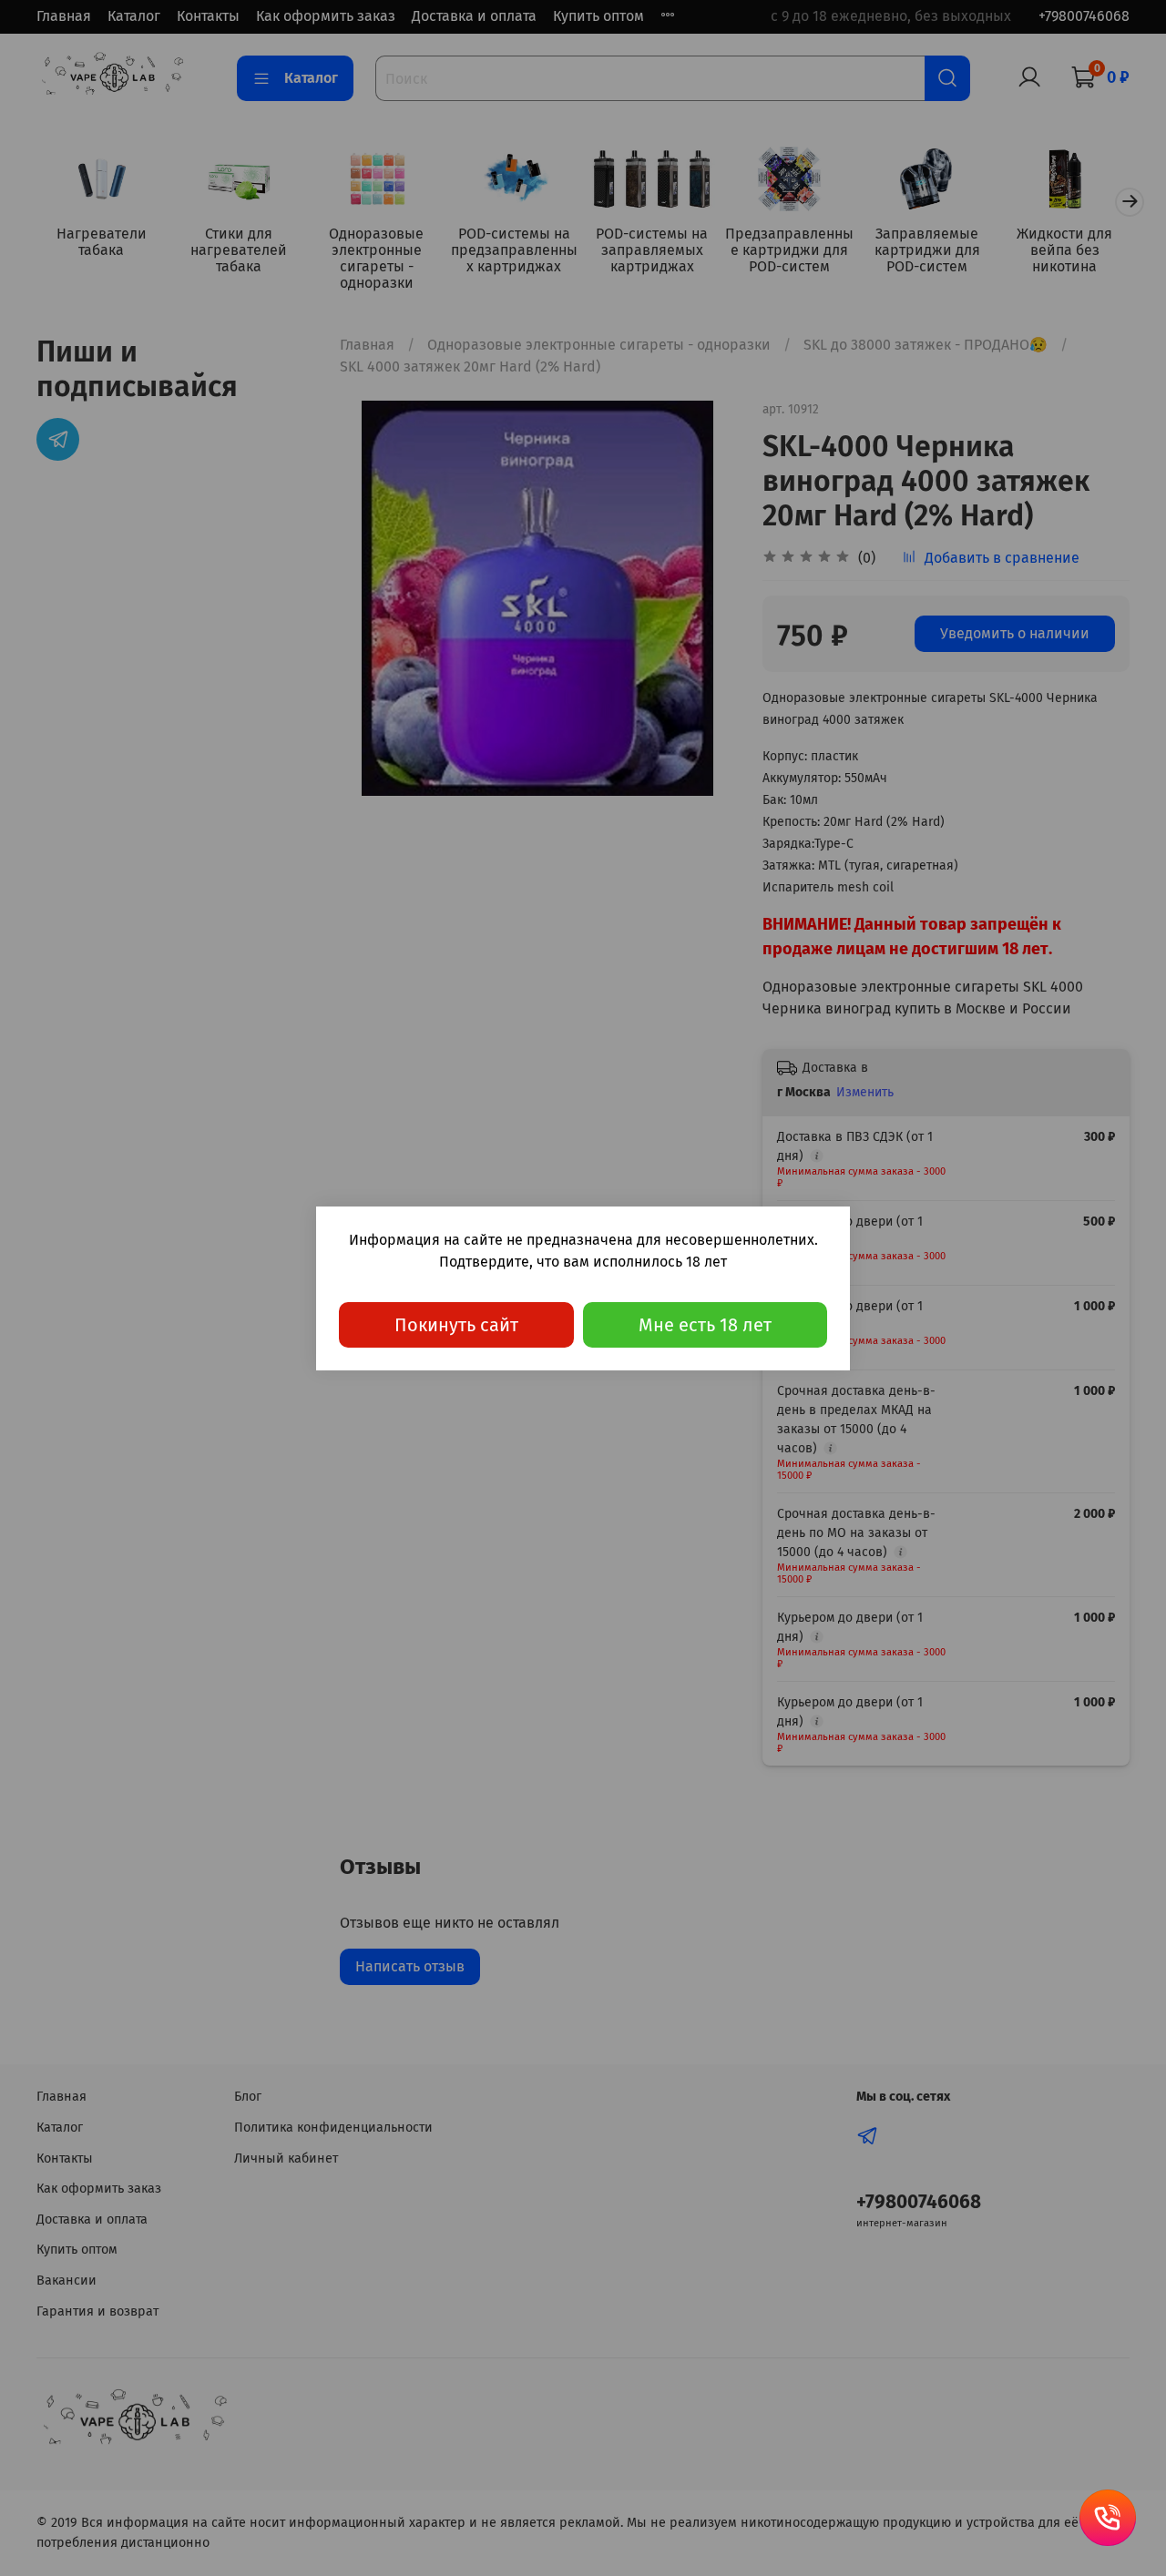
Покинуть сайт (456, 1325)
